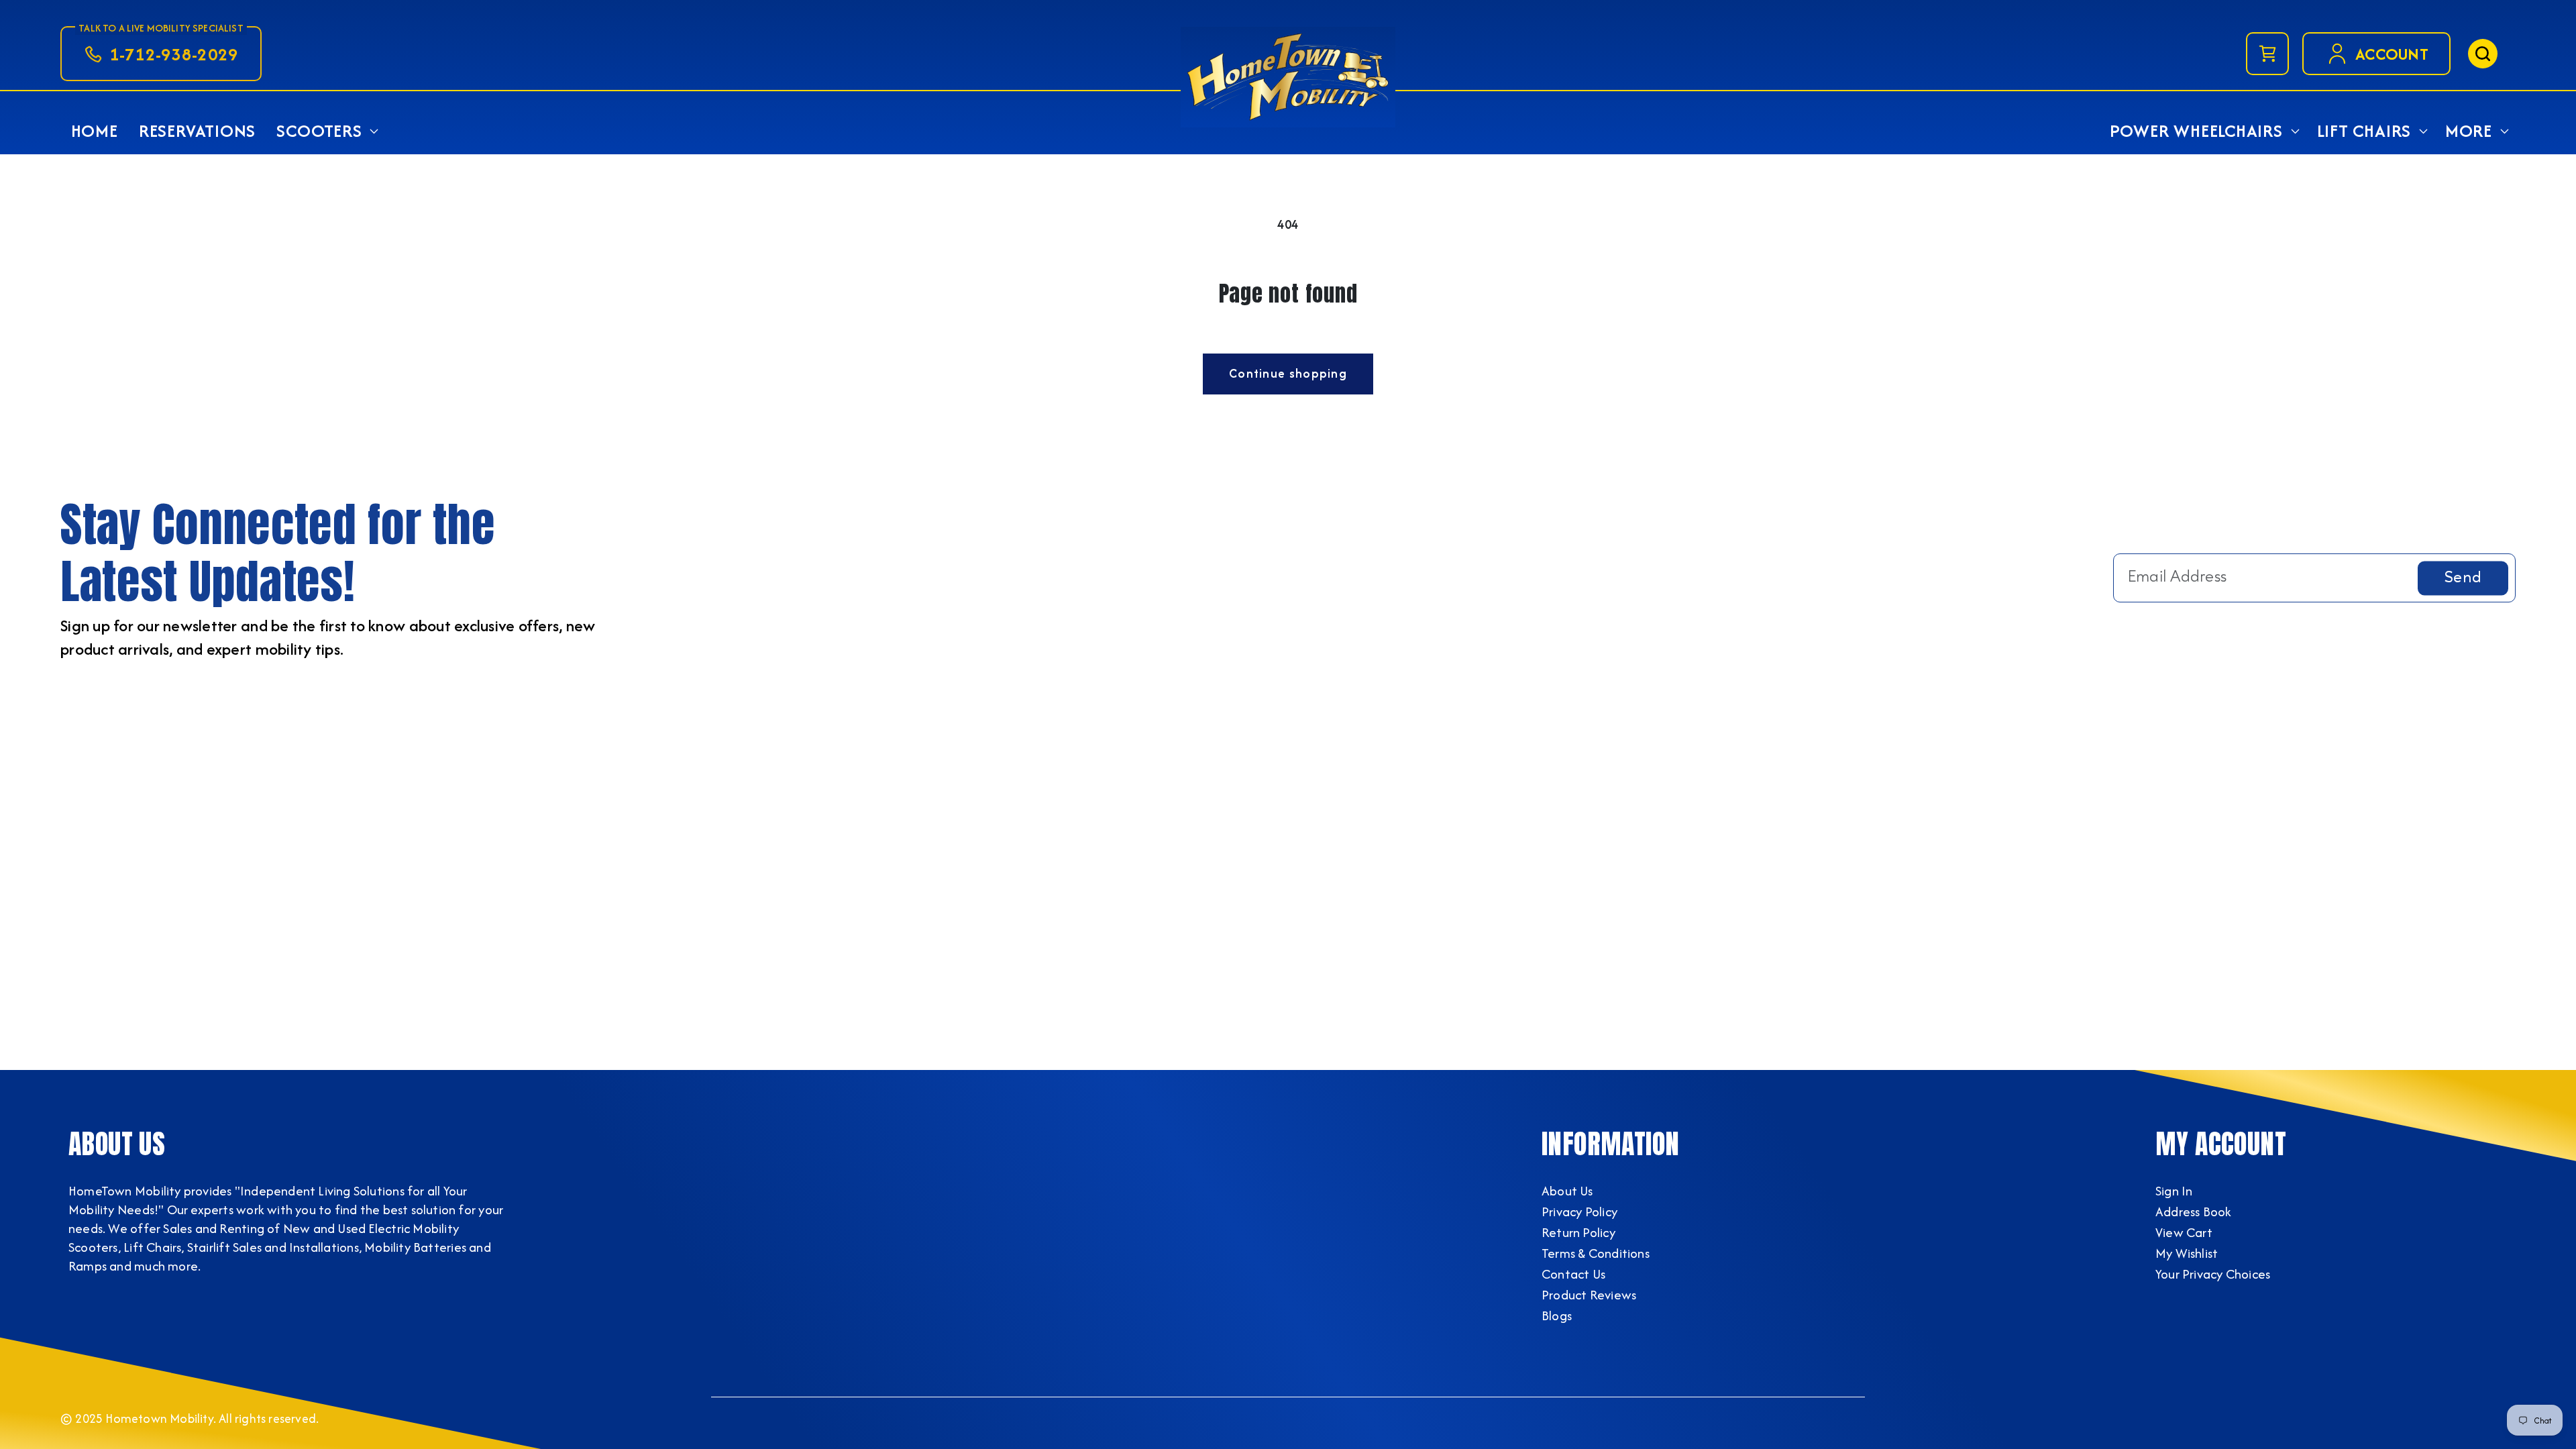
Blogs (1557, 1316)
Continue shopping (1288, 373)
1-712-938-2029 (174, 54)
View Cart (2184, 1232)
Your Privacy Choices (2213, 1274)
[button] (326, 131)
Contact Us (1573, 1274)
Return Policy (1578, 1232)
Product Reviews (1589, 1295)
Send (2463, 578)
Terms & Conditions (1596, 1253)
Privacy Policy (1579, 1212)
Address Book (2194, 1212)
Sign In (2174, 1191)
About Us (1567, 1191)
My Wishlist (2187, 1253)
